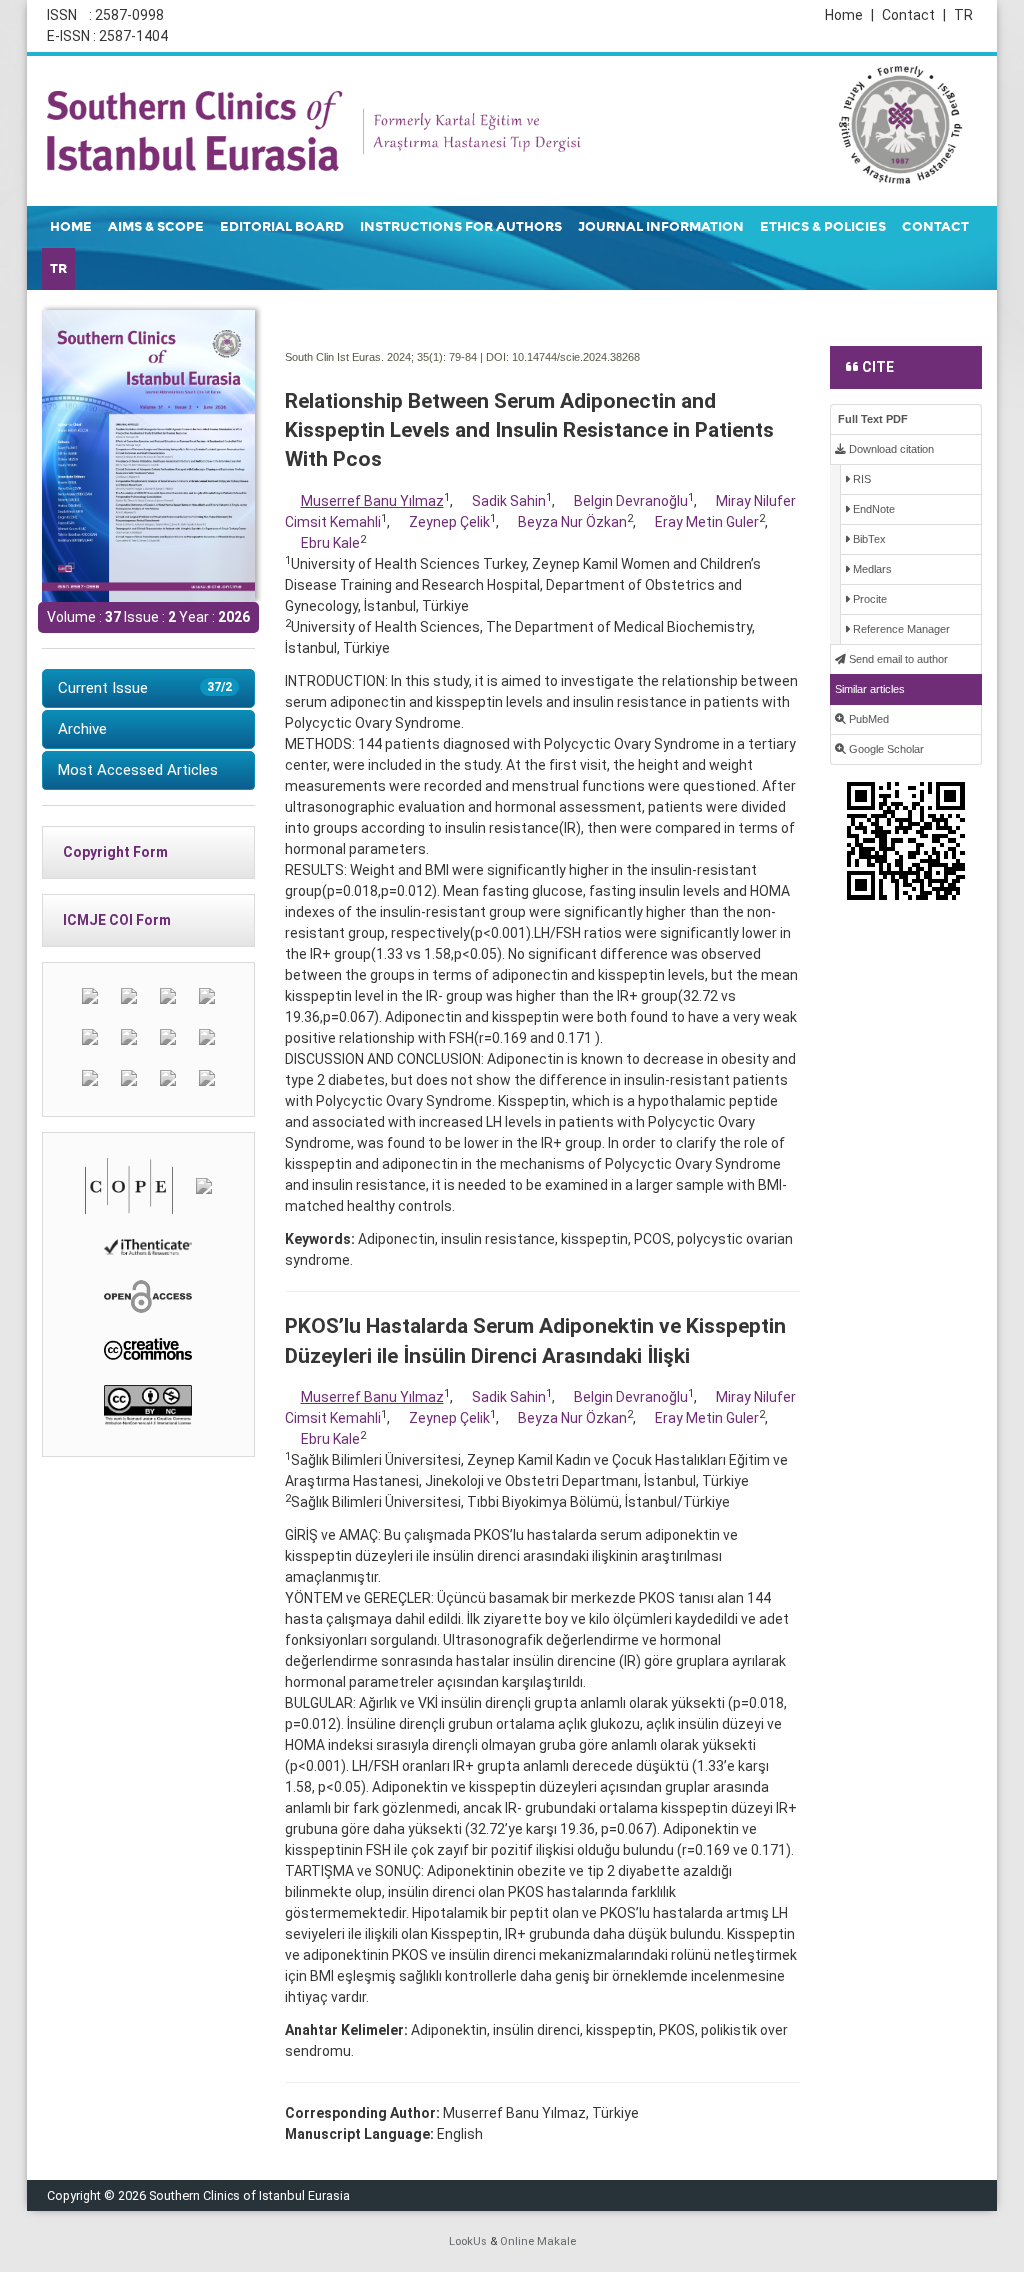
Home (849, 15)
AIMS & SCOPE (156, 227)
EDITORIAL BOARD (282, 227)
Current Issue (145, 688)
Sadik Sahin (509, 501)
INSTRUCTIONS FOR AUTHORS (461, 227)
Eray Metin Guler (707, 522)
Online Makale (538, 2241)
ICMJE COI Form (117, 920)
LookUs (468, 2241)
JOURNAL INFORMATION (661, 227)
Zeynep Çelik (449, 522)
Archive (82, 729)
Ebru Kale (330, 543)
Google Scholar (885, 749)
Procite (868, 599)
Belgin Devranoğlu (631, 501)
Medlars (871, 569)
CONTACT (935, 227)
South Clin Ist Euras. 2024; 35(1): (365, 357)
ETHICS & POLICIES (823, 227)
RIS (860, 479)
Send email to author (897, 659)
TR (963, 15)
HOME (71, 227)
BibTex (868, 539)
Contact (914, 15)
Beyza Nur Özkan (572, 522)
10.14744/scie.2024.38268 (576, 357)
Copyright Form (115, 852)
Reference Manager (900, 629)
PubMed (867, 719)
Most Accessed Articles (138, 770)
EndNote (872, 509)
